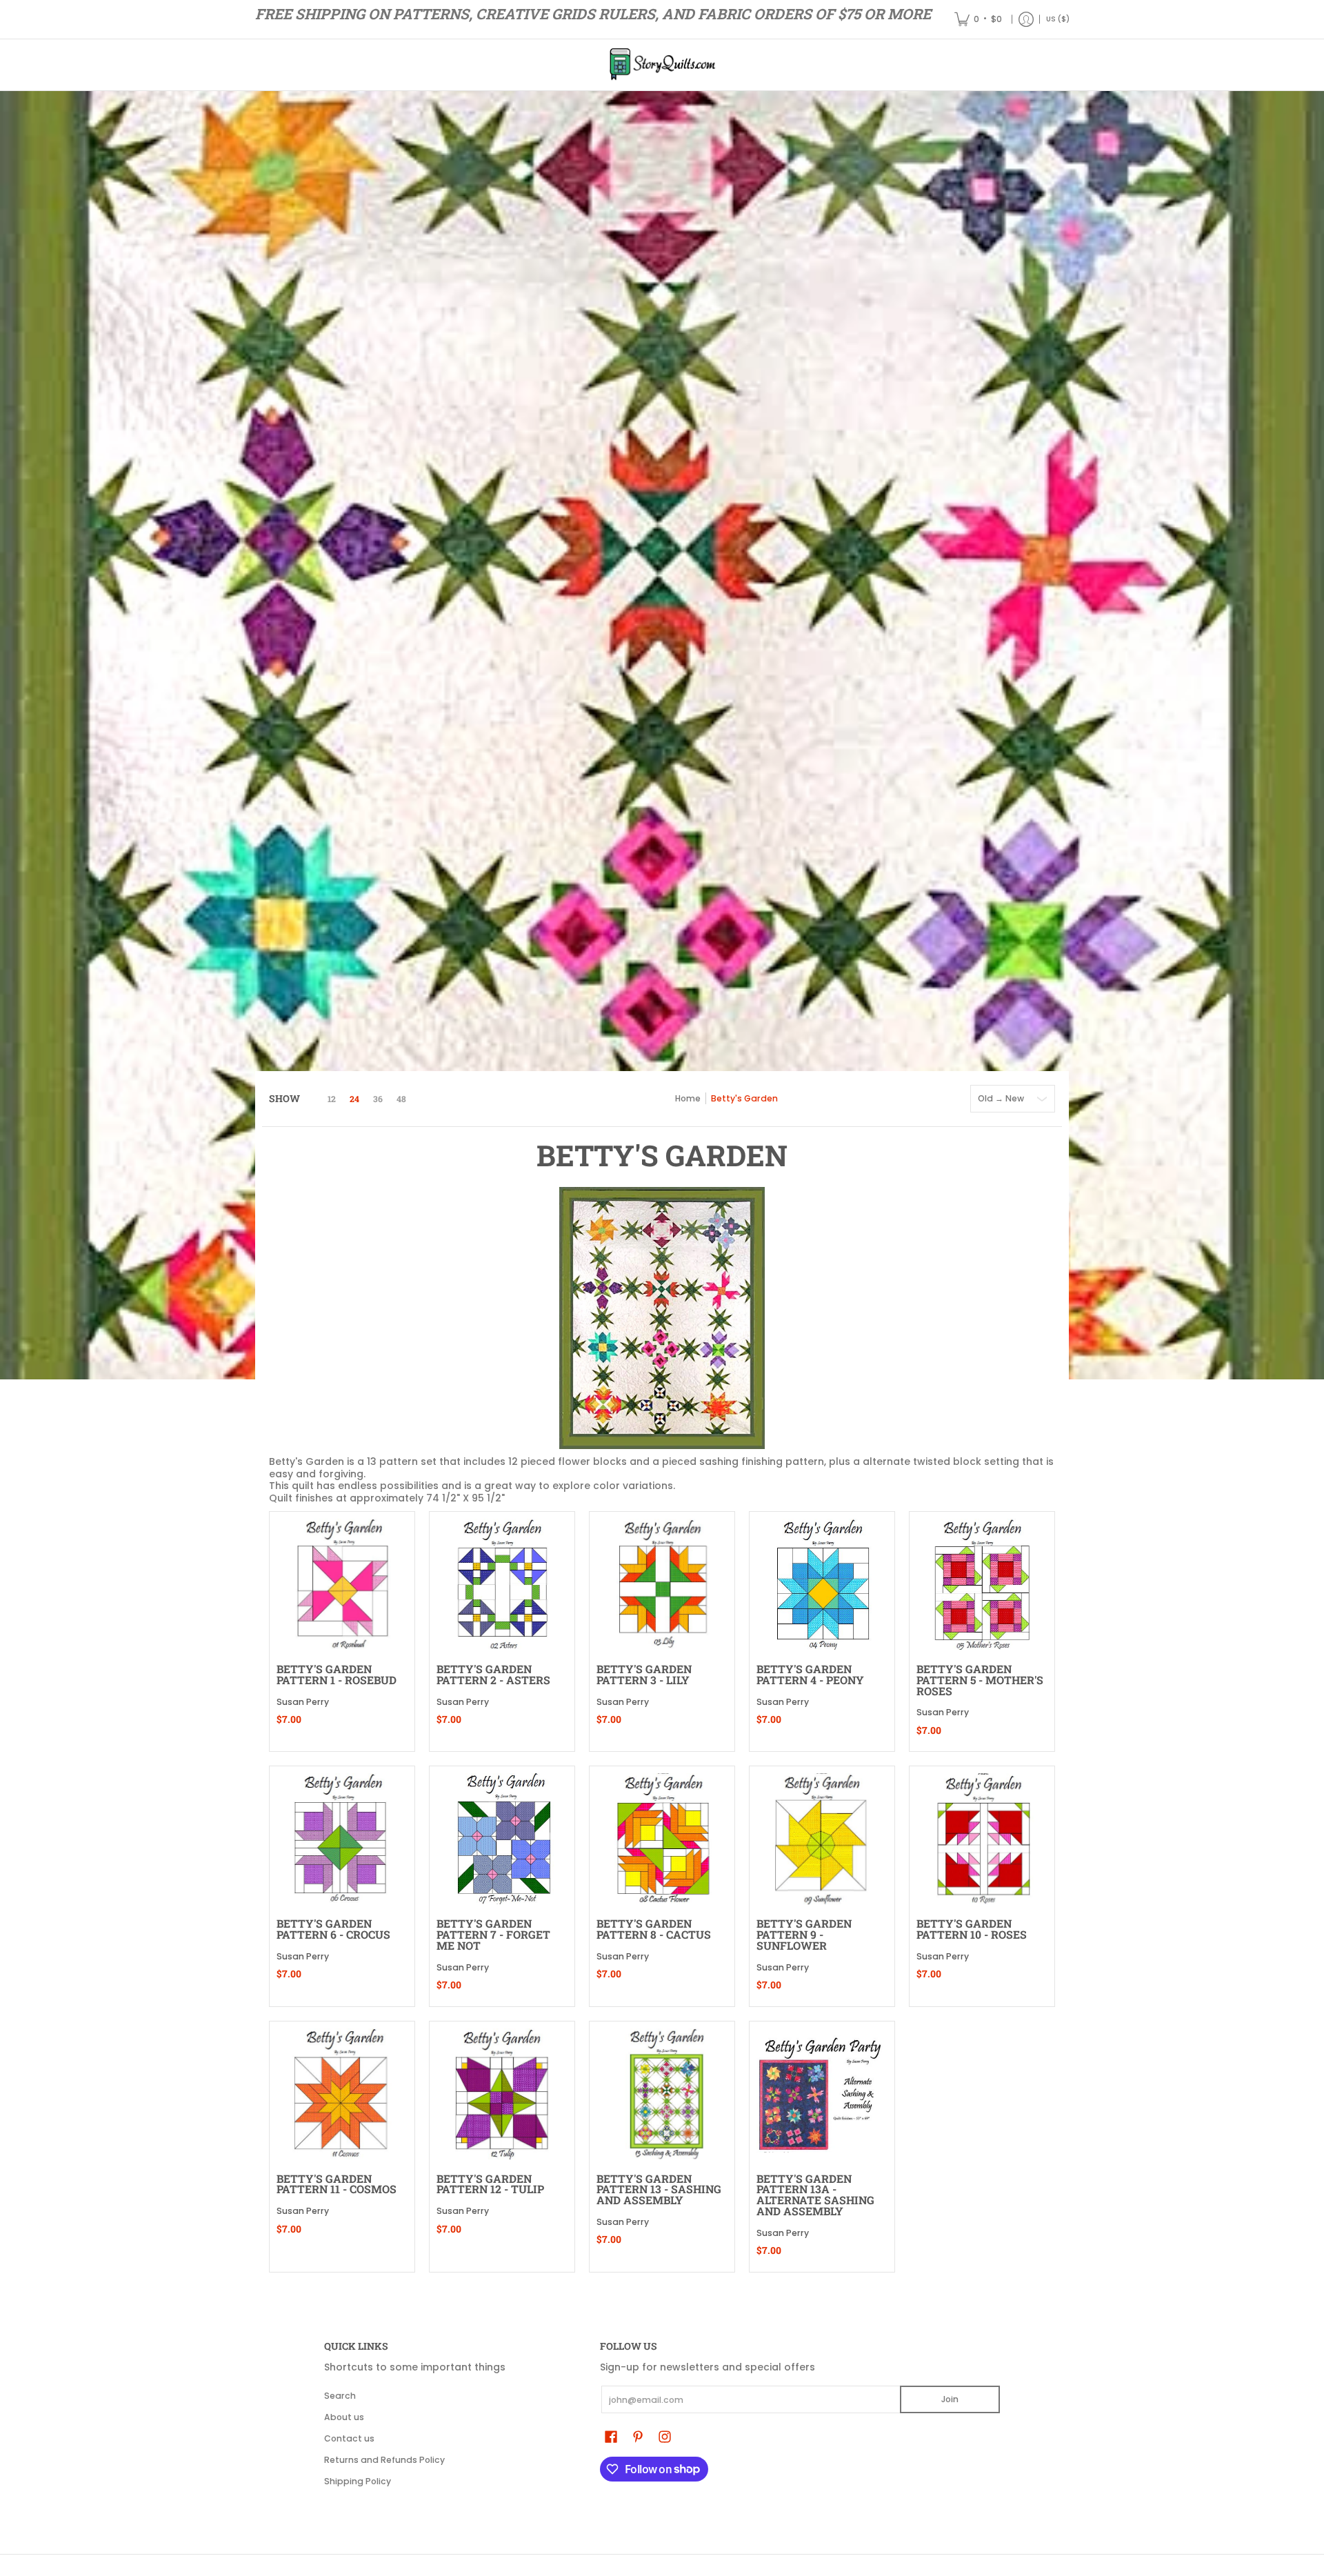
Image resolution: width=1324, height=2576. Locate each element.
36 (378, 1099)
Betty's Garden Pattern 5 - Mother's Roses (980, 1680)
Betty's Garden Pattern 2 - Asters (493, 1674)
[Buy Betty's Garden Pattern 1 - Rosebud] (342, 1584)
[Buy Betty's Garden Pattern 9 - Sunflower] (822, 1839)
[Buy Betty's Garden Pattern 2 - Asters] (502, 1584)
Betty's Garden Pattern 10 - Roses (972, 1929)
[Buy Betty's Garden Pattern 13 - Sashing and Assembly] (662, 2094)
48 (401, 1099)
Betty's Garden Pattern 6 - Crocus (333, 1929)
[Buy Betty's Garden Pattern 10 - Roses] (982, 1839)
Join (950, 2399)
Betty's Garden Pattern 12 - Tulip (490, 2184)
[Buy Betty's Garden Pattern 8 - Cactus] (662, 1839)
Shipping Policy (358, 2481)
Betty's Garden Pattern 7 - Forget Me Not (493, 1934)
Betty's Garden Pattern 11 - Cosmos (337, 2184)
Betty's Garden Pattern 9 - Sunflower (804, 1934)
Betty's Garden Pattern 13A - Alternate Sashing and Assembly (815, 2195)
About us (344, 2417)
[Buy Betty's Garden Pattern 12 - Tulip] (502, 2094)
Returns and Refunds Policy (384, 2460)
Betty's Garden (744, 1098)
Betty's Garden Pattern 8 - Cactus (654, 1929)
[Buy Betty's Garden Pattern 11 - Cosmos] (342, 2094)
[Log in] (1026, 19)
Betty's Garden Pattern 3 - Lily (644, 1674)
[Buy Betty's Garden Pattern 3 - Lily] (662, 1584)
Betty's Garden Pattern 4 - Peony (810, 1674)
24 (354, 1099)
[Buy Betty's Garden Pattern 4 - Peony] (822, 1584)
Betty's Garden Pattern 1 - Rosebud (337, 1674)
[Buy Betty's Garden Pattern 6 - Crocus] (342, 1839)
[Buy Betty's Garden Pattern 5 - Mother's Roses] (982, 1584)
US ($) (1058, 19)
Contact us (349, 2438)
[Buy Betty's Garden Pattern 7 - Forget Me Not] (502, 1839)
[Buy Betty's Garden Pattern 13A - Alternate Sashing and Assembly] (822, 2094)
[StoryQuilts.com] (662, 65)
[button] (611, 2436)
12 (332, 1099)
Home (688, 1098)
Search (340, 2396)
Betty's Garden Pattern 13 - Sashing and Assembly (659, 2189)
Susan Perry (303, 1702)
